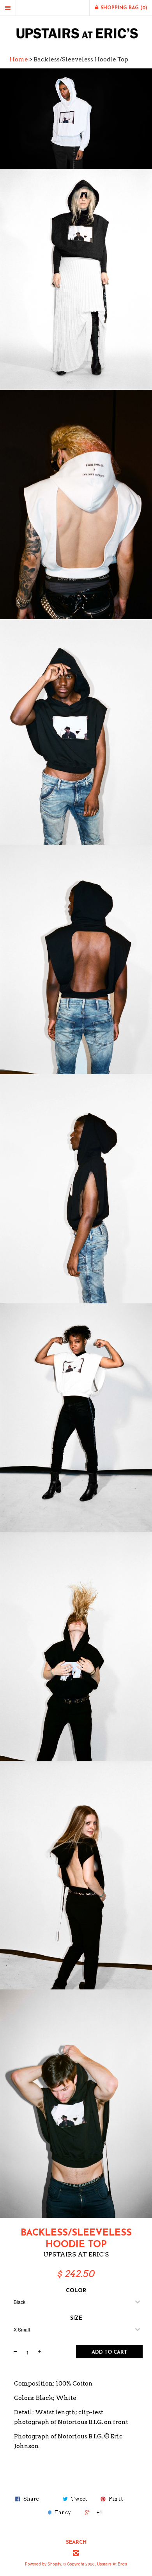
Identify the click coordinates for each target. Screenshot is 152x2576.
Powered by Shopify (43, 2564)
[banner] (76, 33)
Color (76, 2291)
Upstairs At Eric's (76, 2254)
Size (76, 2318)
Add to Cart (109, 2352)
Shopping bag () (123, 8)
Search (76, 2542)
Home (19, 59)
